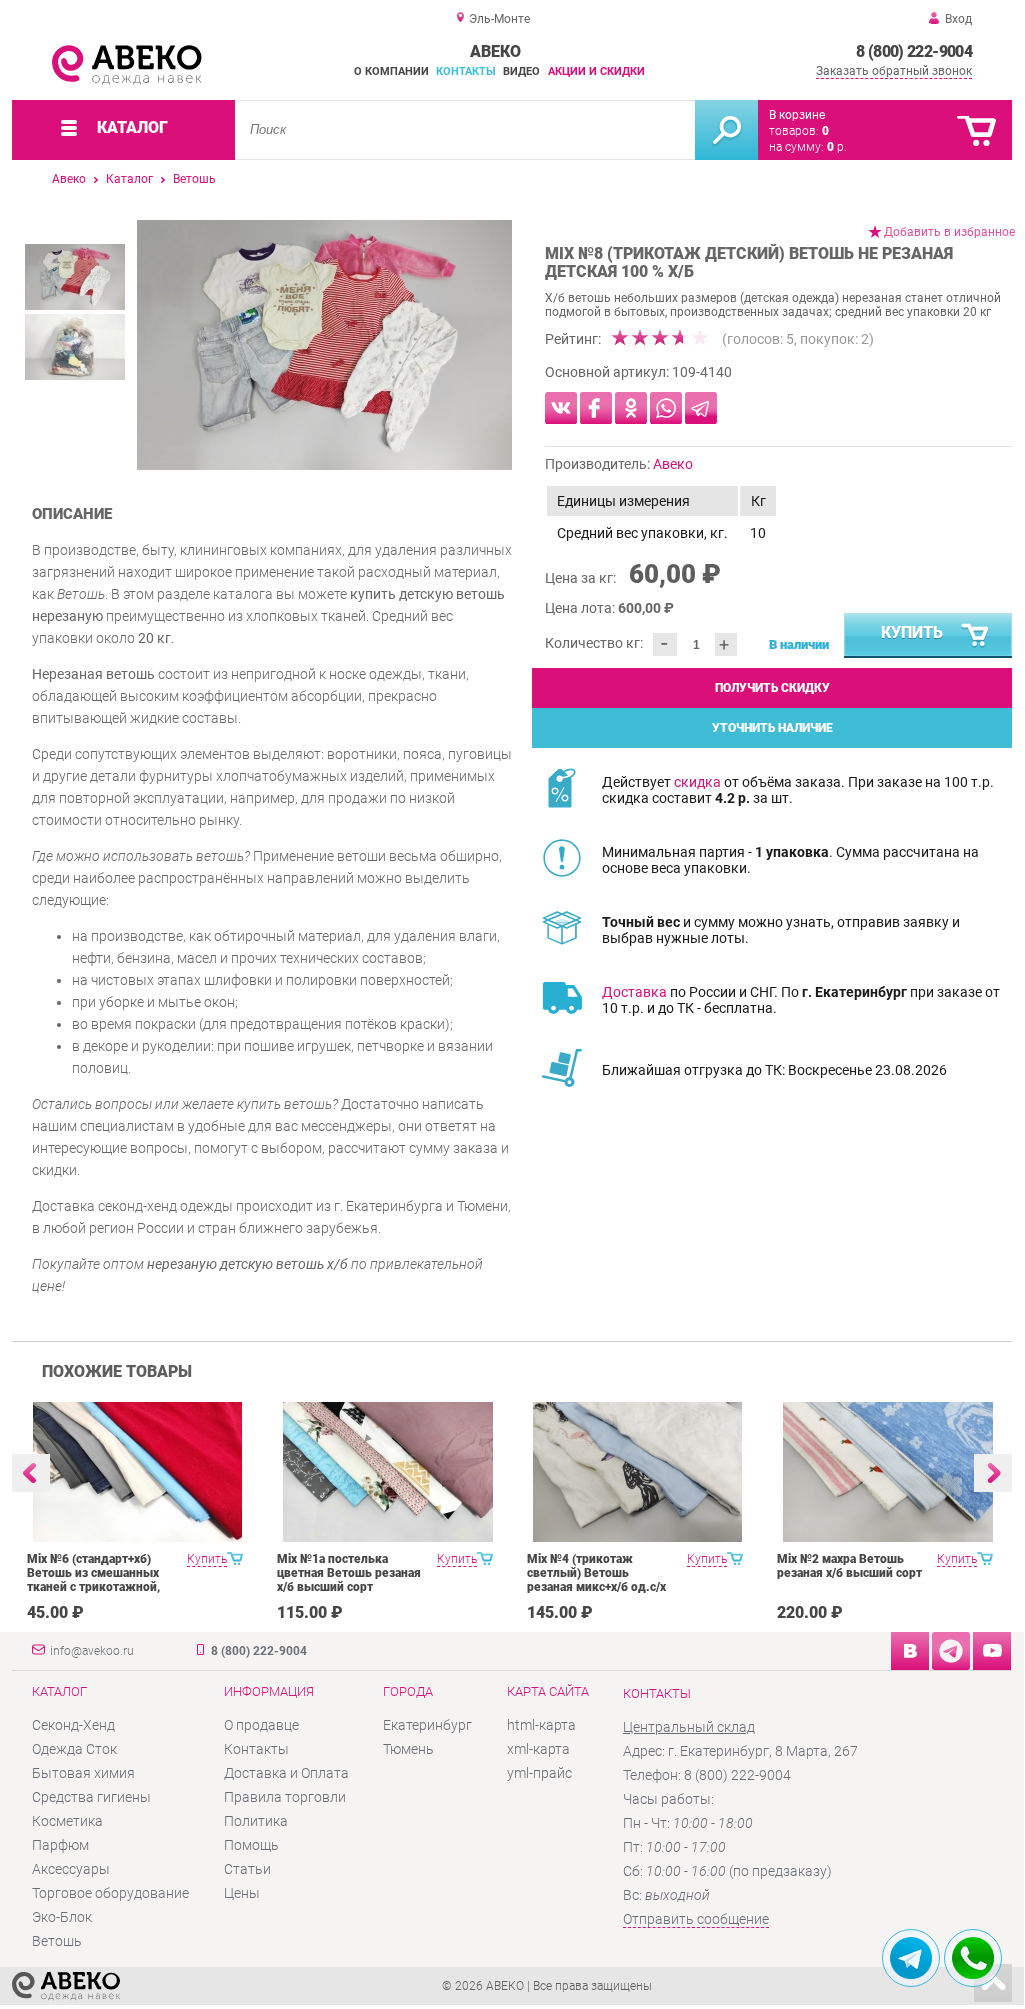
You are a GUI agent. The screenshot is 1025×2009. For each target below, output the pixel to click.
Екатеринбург (427, 1725)
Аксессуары (71, 1869)
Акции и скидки (596, 71)
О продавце (261, 1725)
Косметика (67, 1821)
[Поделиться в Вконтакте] (561, 408)
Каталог (129, 179)
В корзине (797, 115)
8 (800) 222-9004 (914, 51)
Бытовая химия (83, 1773)
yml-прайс (539, 1773)
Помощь (251, 1845)
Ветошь (194, 179)
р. (837, 147)
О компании (391, 71)
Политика (256, 1821)
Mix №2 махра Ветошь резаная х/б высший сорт (849, 1566)
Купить (912, 632)
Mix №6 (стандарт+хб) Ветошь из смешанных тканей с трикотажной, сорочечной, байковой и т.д (97, 1587)
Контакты (466, 71)
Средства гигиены (91, 1797)
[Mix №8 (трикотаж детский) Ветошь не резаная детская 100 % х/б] (324, 345)
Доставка (634, 992)
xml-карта (538, 1749)
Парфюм (60, 1845)
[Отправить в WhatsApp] (666, 408)
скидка (697, 782)
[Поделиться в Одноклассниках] (631, 408)
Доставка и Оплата (286, 1773)
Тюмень (408, 1749)
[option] (324, 345)
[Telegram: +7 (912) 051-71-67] (911, 1958)
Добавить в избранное (949, 232)
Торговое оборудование (110, 1893)
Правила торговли (285, 1797)
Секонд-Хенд (73, 1725)
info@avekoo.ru (92, 1651)
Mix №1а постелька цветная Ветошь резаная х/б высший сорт (349, 1573)
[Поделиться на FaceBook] (596, 408)
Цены (242, 1893)
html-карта (541, 1725)
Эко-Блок (62, 1917)
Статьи (247, 1869)
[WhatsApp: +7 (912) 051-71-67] (973, 1958)
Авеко (69, 179)
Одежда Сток (74, 1749)
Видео (521, 71)
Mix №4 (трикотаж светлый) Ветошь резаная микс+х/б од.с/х (596, 1573)
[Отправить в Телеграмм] (701, 408)
